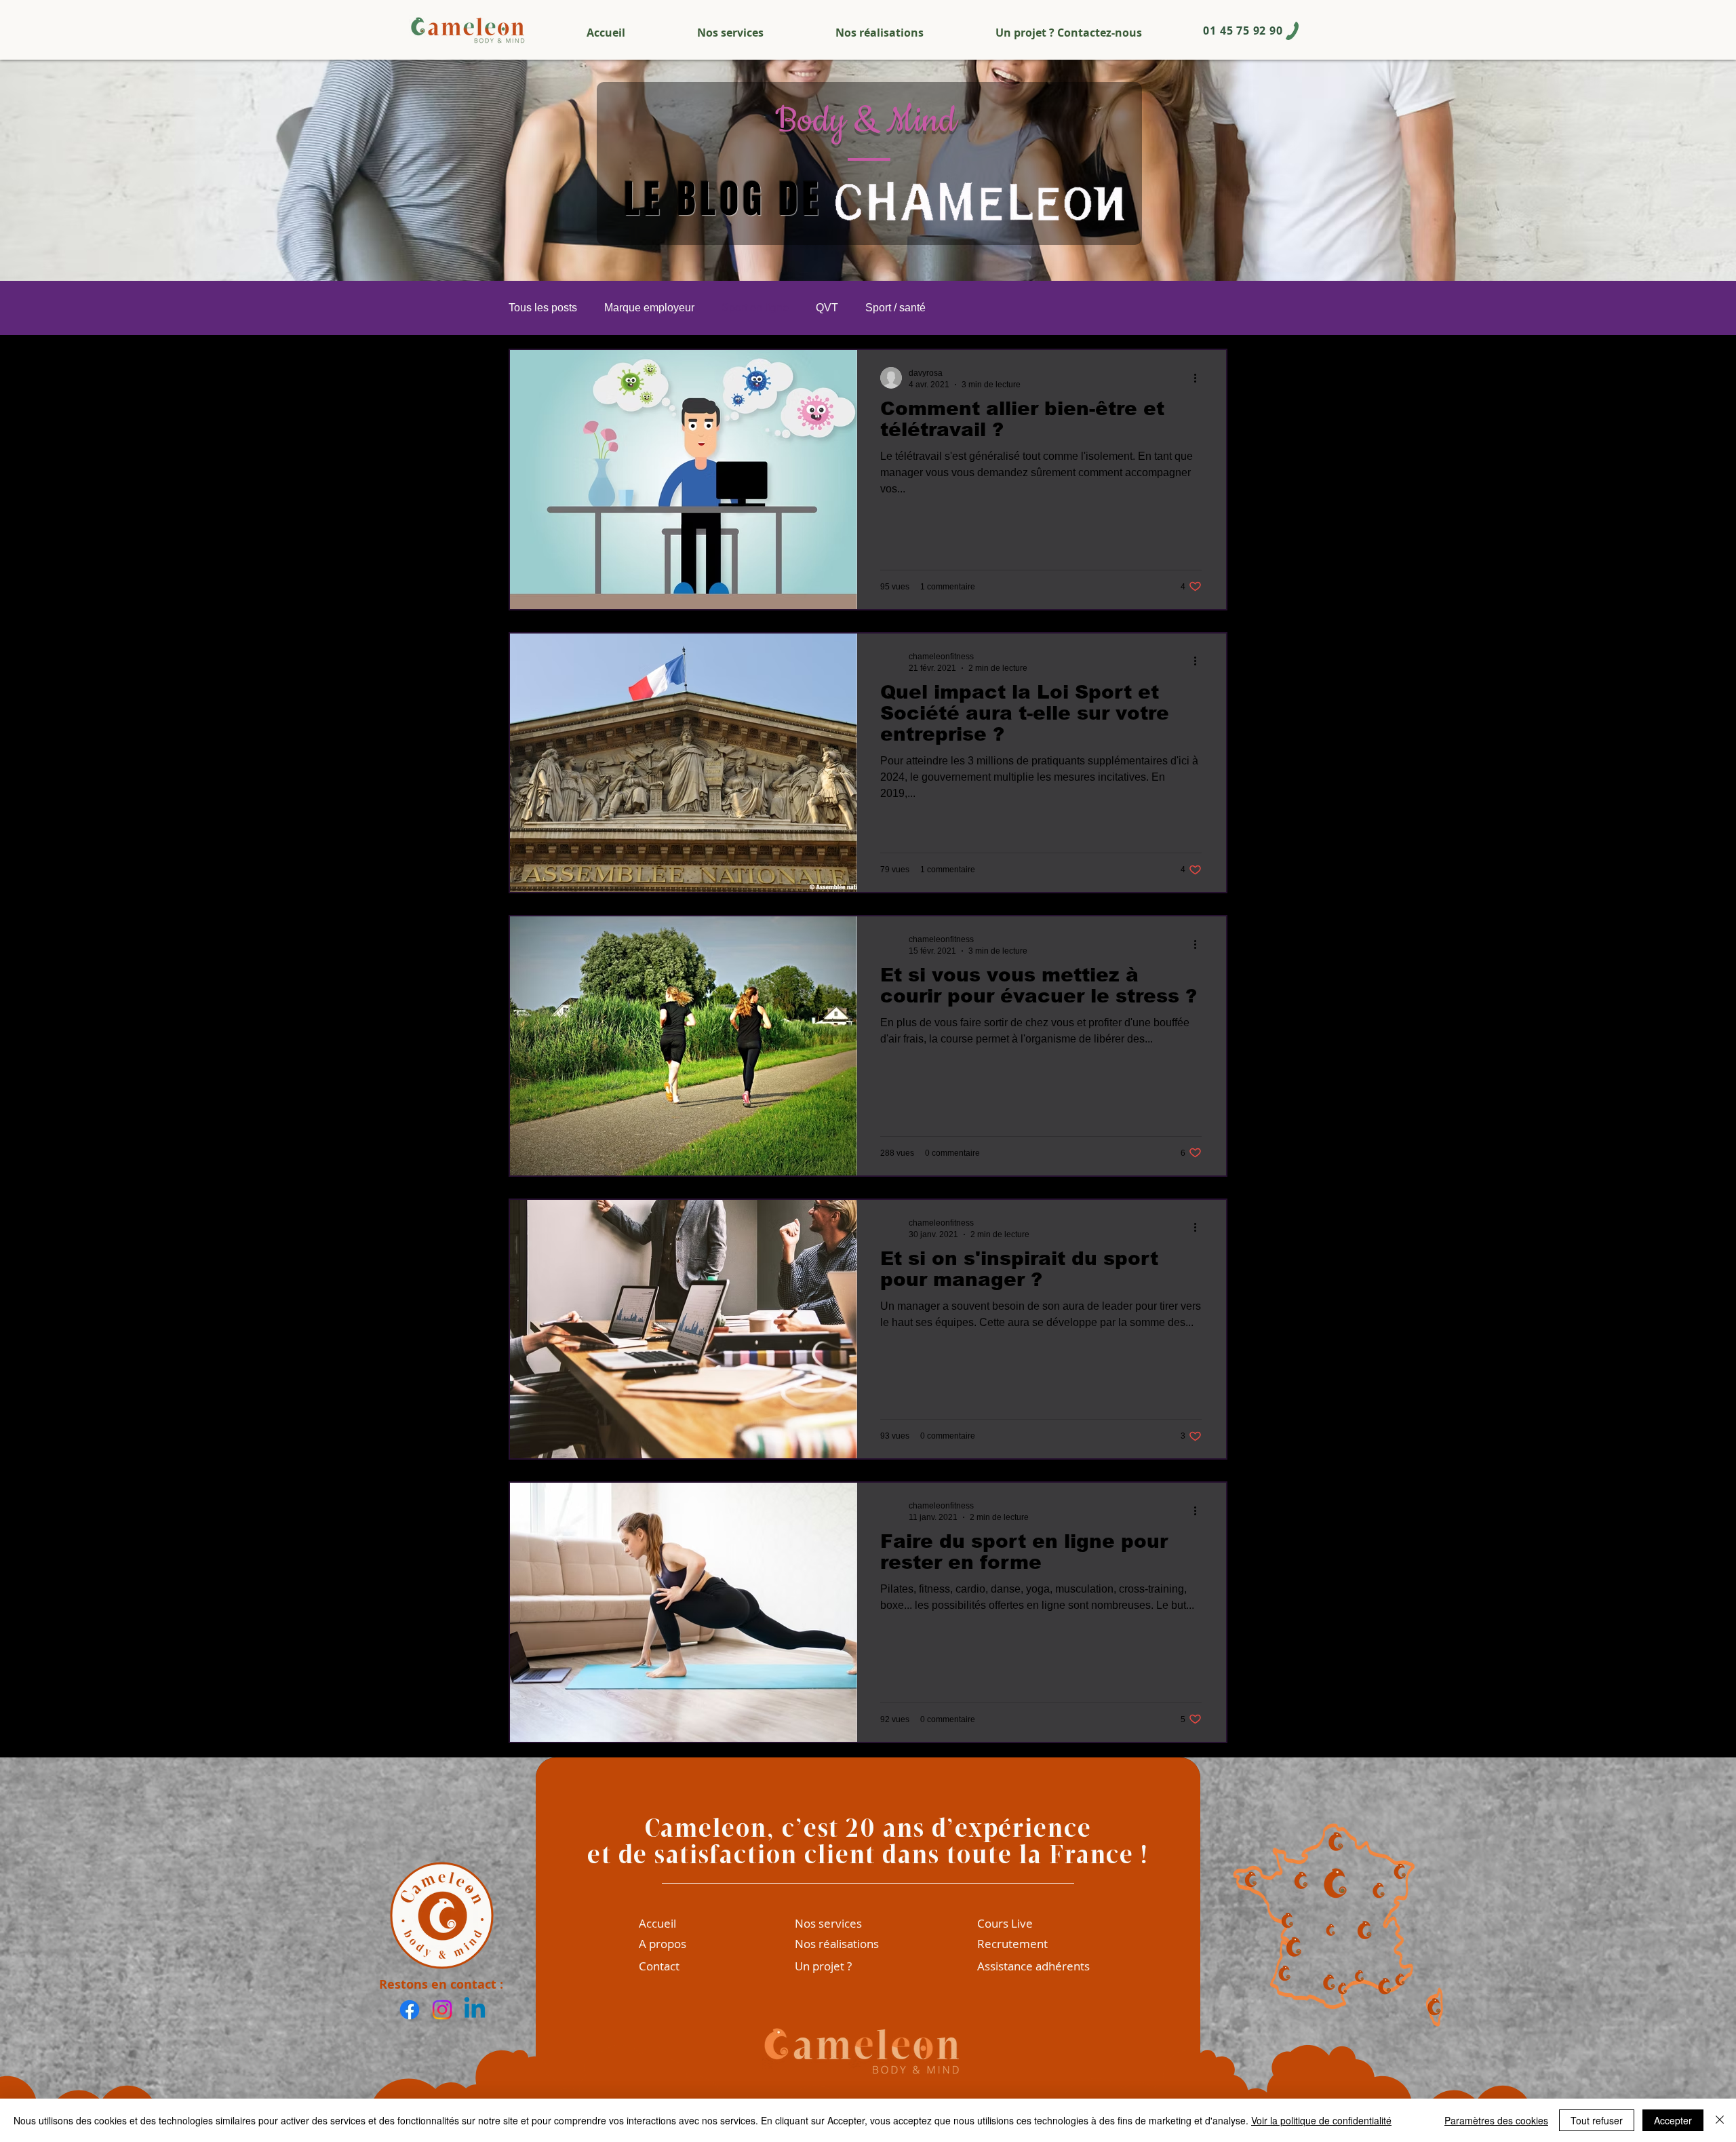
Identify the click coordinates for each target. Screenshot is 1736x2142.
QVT (827, 308)
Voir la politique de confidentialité (1321, 2120)
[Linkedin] (475, 2010)
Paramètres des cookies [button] (1496, 2120)
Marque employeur (649, 308)
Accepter (1673, 2120)
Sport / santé (895, 308)
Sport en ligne (755, 308)
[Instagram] (442, 2010)
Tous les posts (543, 308)
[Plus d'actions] (1200, 378)
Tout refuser (1597, 2120)
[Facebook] (410, 2010)
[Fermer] (1720, 2120)
